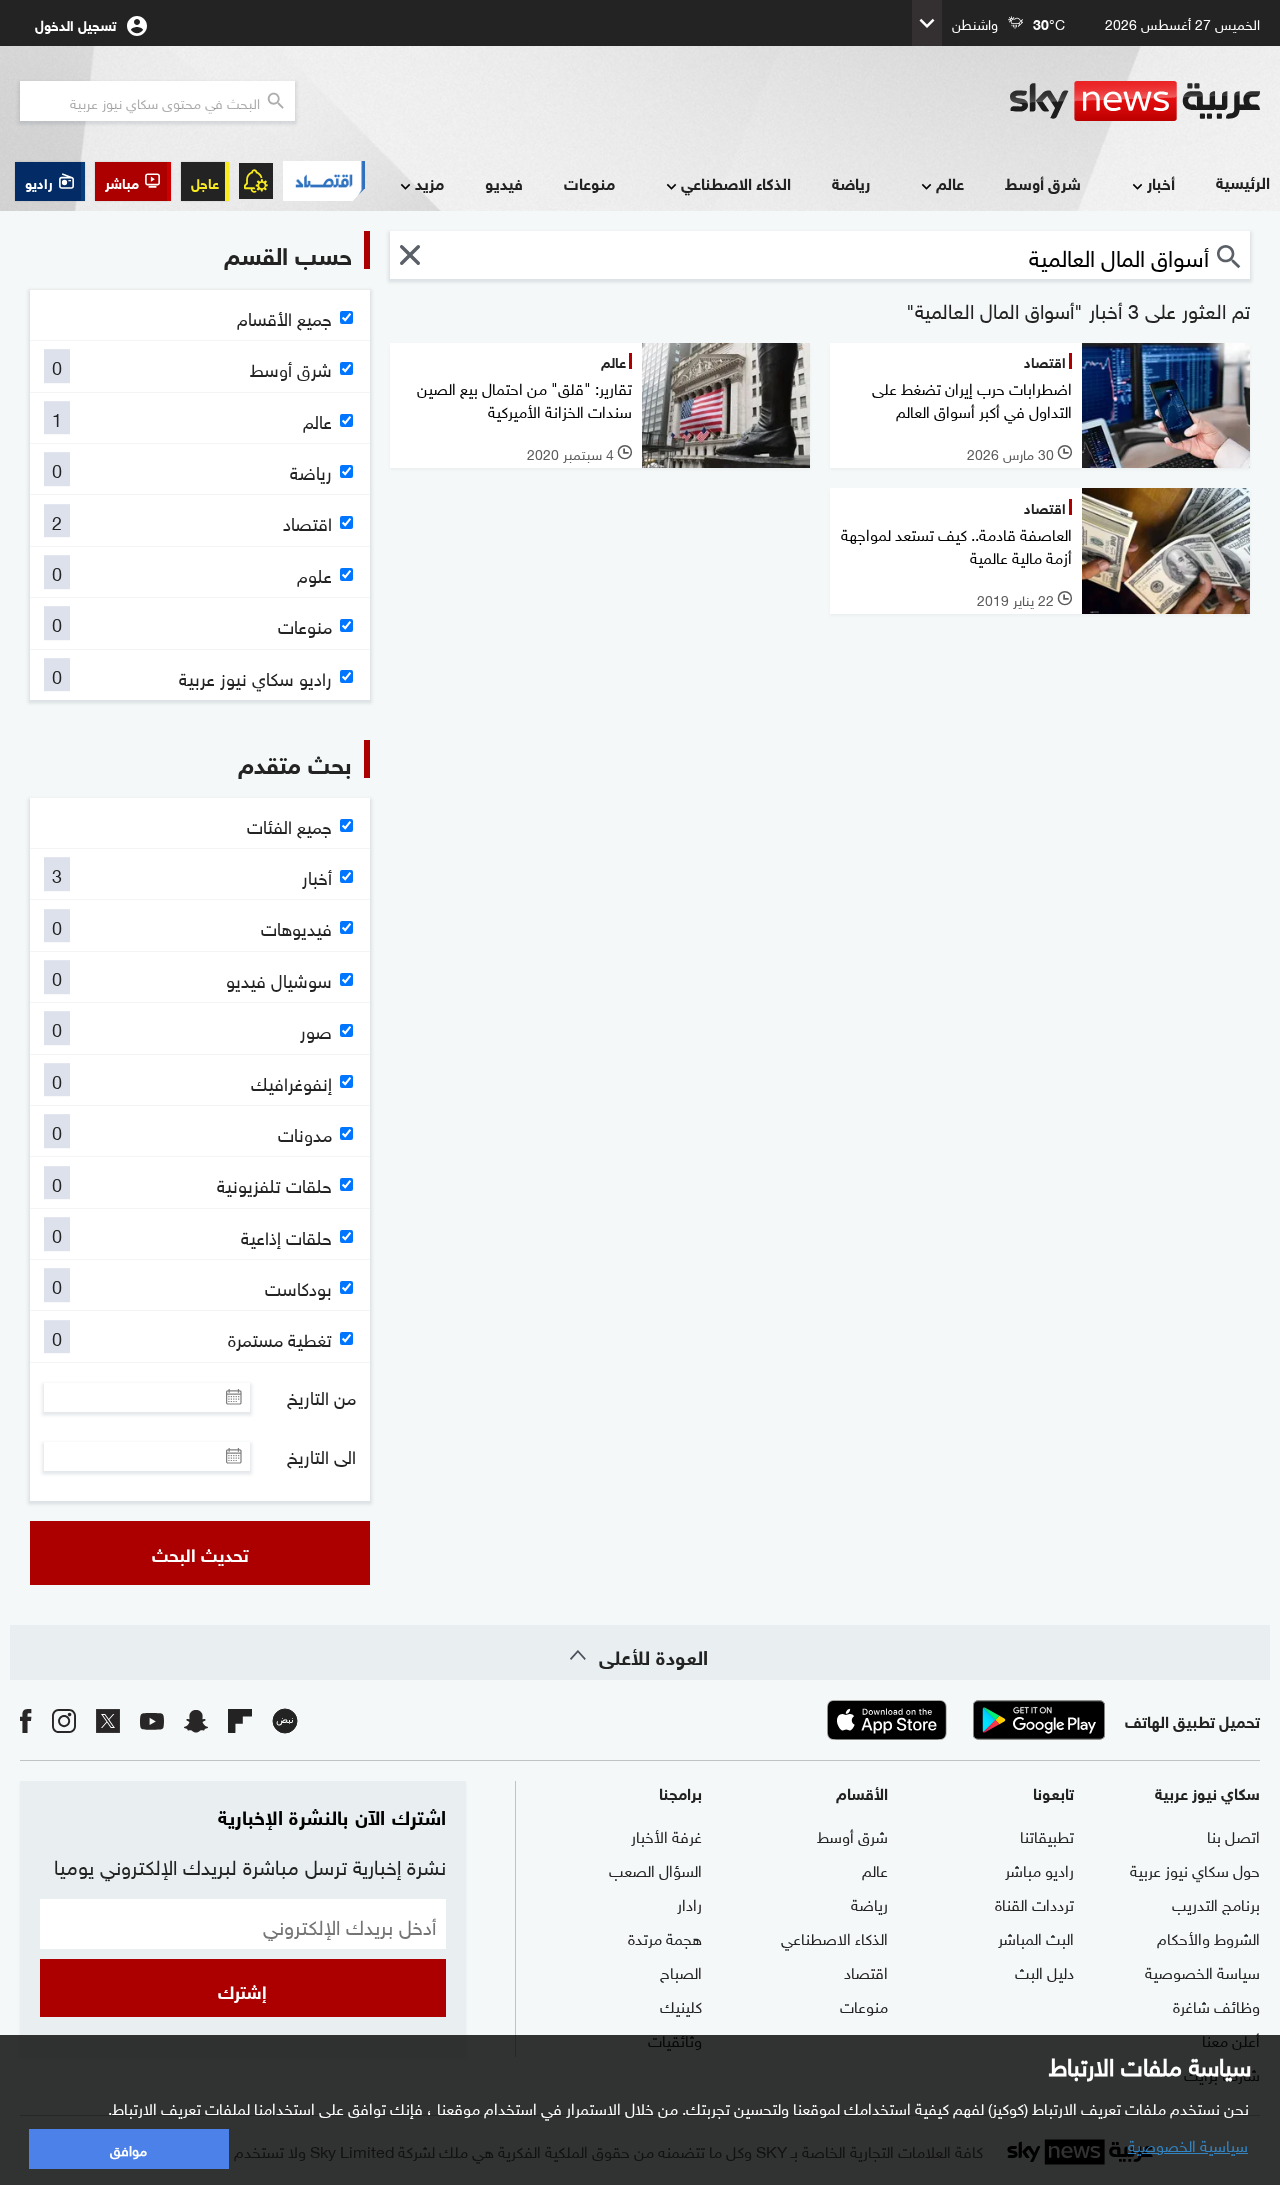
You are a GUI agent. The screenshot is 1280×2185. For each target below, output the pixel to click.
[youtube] (152, 1719)
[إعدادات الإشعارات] (256, 181)
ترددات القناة (1034, 1903)
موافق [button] (128, 2148)
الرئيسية (1243, 181)
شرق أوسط (1043, 182)
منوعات (589, 182)
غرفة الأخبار (666, 1835)
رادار (689, 1903)
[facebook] (26, 1719)
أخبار (1161, 182)
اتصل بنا (1233, 1835)
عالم (950, 182)
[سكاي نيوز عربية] (1135, 101)
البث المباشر (1036, 1937)
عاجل (205, 181)
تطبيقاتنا (1047, 1835)
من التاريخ (321, 1397)
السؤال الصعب (655, 1869)
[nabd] (285, 1719)
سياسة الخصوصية (1202, 1971)
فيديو (504, 182)
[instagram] (64, 1719)
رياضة (851, 182)
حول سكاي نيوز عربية (1195, 1869)
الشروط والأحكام (1208, 1937)
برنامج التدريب (1216, 1903)
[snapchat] (196, 1719)
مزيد (429, 182)
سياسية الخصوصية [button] (1188, 2144)
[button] (133, 181)
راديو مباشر (1039, 1869)
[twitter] (108, 1719)
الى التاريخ (321, 1456)
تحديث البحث (200, 1553)
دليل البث (1044, 1971)
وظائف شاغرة (1216, 2005)
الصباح (681, 1971)
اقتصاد (866, 1971)
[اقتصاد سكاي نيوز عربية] (324, 181)
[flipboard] (240, 1719)
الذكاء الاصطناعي (736, 182)
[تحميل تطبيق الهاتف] (963, 1720)
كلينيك (681, 2005)
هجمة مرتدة (665, 1937)
